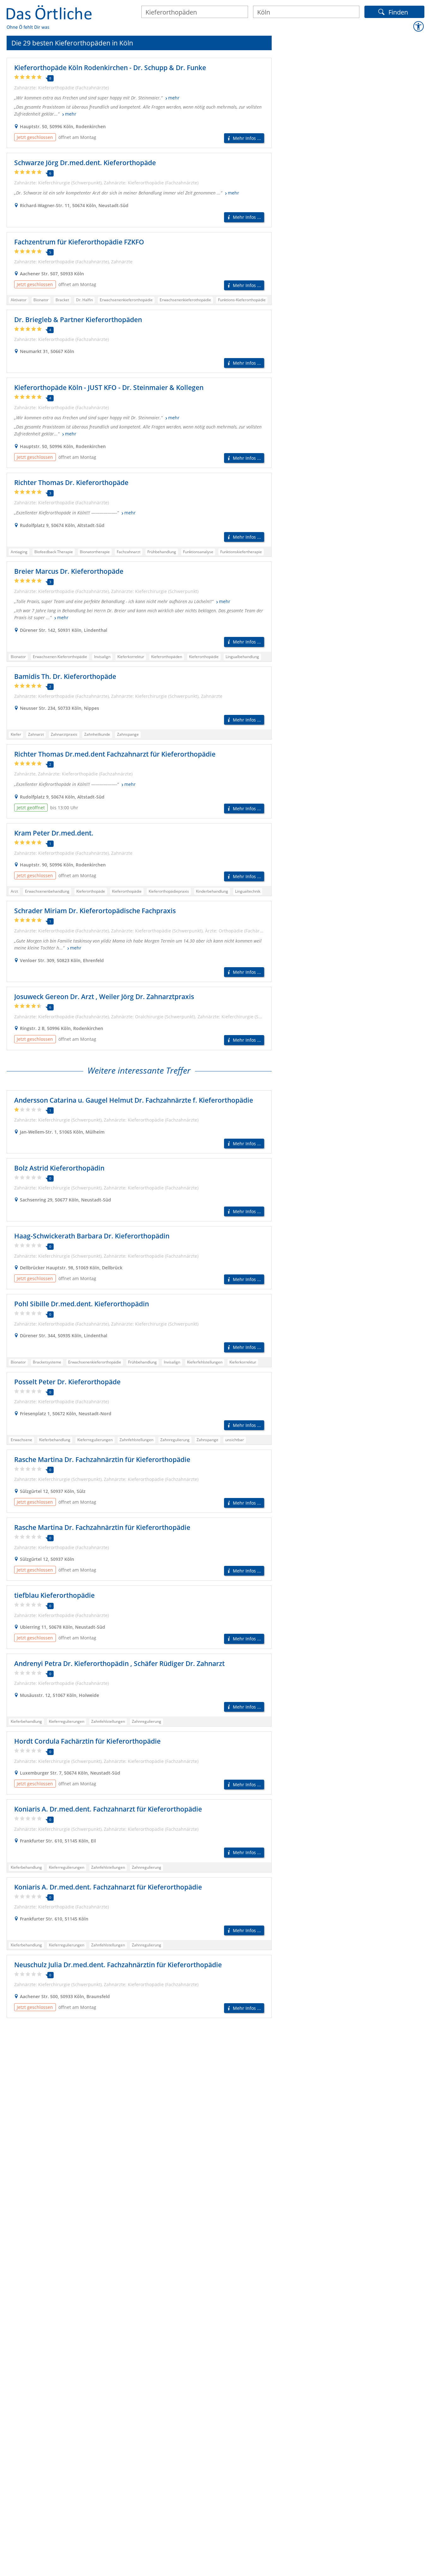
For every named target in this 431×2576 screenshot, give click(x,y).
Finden (398, 11)
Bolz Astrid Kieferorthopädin (59, 1168)
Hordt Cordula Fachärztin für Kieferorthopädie (87, 1741)
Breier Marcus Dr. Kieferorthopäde (69, 571)
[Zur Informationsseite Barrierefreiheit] (419, 27)
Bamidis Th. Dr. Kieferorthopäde (65, 676)
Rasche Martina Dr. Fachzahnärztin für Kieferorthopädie (102, 1459)
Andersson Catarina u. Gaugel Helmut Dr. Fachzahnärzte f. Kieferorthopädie (134, 1100)
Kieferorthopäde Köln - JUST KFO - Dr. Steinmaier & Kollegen (109, 387)
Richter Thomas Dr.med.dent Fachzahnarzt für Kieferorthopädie (115, 754)
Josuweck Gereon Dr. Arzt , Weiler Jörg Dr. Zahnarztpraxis (104, 997)
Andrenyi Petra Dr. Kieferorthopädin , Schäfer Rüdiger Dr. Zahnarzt (119, 1663)
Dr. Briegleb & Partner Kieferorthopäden (78, 320)
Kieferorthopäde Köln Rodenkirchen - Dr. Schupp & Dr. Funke (110, 68)
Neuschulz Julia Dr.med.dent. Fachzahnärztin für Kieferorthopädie (118, 1965)
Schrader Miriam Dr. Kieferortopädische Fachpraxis (95, 911)
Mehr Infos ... (247, 138)
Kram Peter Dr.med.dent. (54, 833)
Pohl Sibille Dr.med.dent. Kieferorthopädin (82, 1304)
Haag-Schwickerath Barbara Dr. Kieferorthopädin (92, 1236)
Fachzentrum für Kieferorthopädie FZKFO (79, 242)
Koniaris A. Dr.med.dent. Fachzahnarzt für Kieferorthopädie (108, 1809)
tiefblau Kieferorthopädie (54, 1595)
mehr (174, 98)
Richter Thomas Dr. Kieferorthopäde (71, 482)
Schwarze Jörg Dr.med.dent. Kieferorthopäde (85, 163)
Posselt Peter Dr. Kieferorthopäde (67, 1382)
